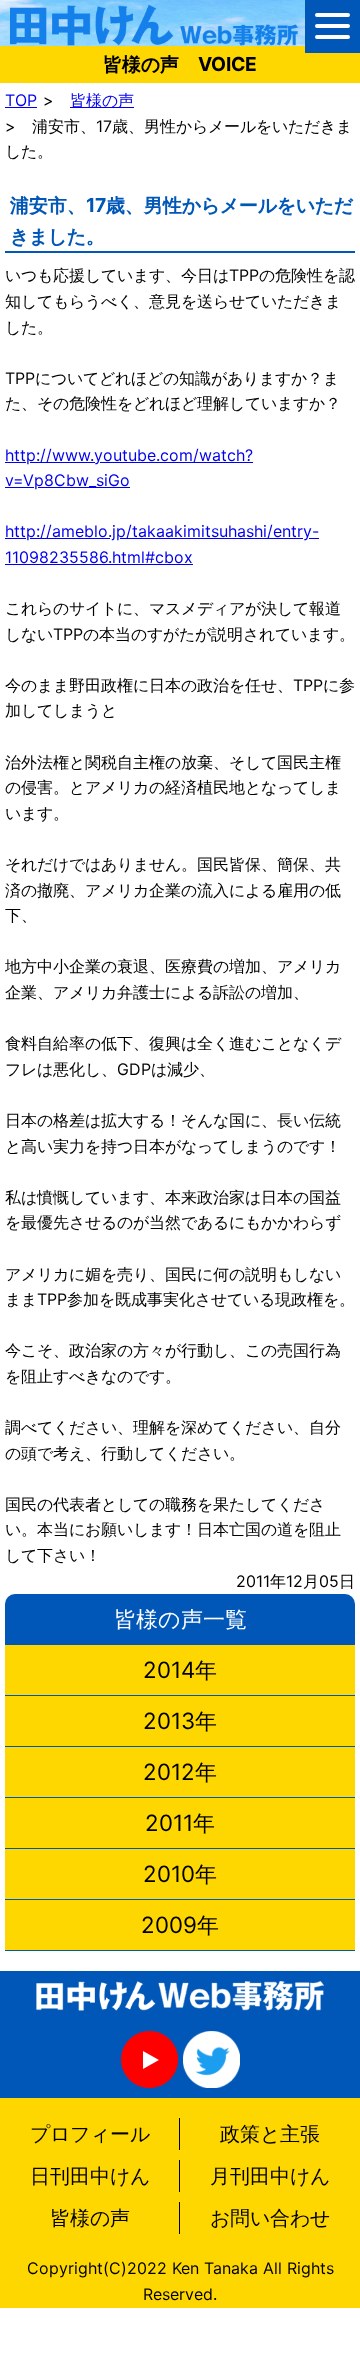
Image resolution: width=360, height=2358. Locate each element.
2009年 (180, 1924)
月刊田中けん (270, 2176)
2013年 (180, 1720)
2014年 (180, 1669)
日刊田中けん (90, 2176)
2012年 (180, 1771)
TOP (21, 100)
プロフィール (90, 2134)
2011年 (180, 1822)
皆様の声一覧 (180, 1618)
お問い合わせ (270, 2218)
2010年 (180, 1873)
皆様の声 (102, 100)
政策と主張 (270, 2134)
